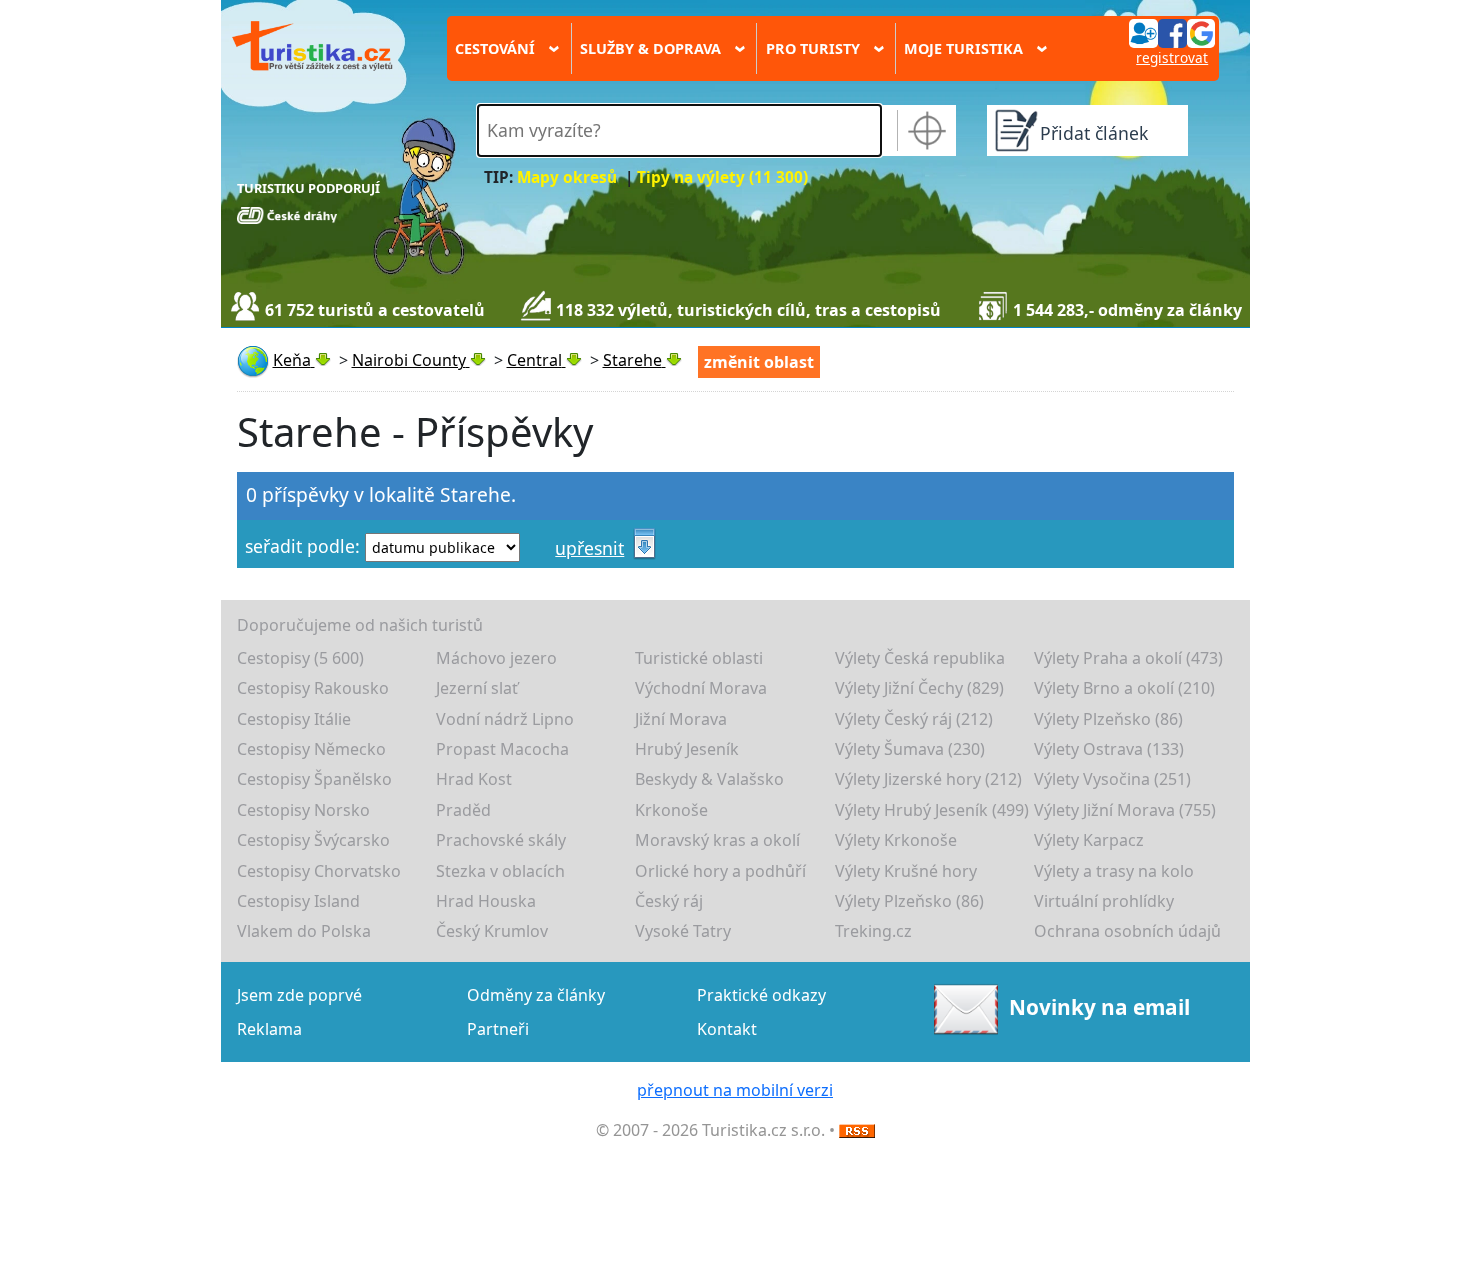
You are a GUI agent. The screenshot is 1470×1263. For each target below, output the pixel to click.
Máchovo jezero (496, 658)
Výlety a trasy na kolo (1114, 871)
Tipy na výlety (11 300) (722, 177)
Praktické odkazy (761, 995)
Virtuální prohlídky (1104, 901)
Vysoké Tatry (683, 931)
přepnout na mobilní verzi (735, 1090)
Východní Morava (701, 688)
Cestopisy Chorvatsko (319, 871)
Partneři (498, 1029)
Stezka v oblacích (500, 871)
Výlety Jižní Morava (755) (1125, 810)
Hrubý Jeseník (687, 749)
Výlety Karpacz (1089, 840)
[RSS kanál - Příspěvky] (857, 1130)
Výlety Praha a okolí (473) (1128, 658)
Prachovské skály (501, 840)
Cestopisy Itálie (294, 719)
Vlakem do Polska (304, 931)
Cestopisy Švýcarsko (313, 840)
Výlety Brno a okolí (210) (1124, 688)
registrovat (1172, 57)
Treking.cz (873, 931)
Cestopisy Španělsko (314, 779)
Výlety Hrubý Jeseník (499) (932, 810)
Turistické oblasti (699, 658)
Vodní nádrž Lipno (505, 719)
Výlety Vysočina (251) (1112, 779)
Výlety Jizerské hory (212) (928, 779)
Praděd (463, 810)
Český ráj (669, 901)
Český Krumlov (492, 931)
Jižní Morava (681, 719)
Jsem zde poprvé (299, 995)
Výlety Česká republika (920, 658)
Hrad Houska (486, 901)
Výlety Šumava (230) (910, 749)
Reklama (269, 1029)
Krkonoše (671, 810)
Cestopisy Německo (311, 749)
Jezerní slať (477, 688)
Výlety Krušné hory (906, 871)
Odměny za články (536, 995)
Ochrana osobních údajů (1127, 931)
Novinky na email (1099, 1007)
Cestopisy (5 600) (300, 658)
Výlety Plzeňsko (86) (1108, 719)
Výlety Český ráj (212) (914, 719)
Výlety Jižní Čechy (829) (919, 688)
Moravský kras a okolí (717, 840)
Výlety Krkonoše (896, 840)
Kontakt (727, 1029)
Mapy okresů (567, 177)
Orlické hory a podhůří (720, 871)
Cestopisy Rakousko (313, 688)
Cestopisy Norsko (303, 810)
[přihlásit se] (1172, 32)
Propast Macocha (502, 749)
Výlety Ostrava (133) (1109, 749)
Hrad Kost (474, 779)
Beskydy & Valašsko (709, 779)
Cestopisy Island (298, 901)
